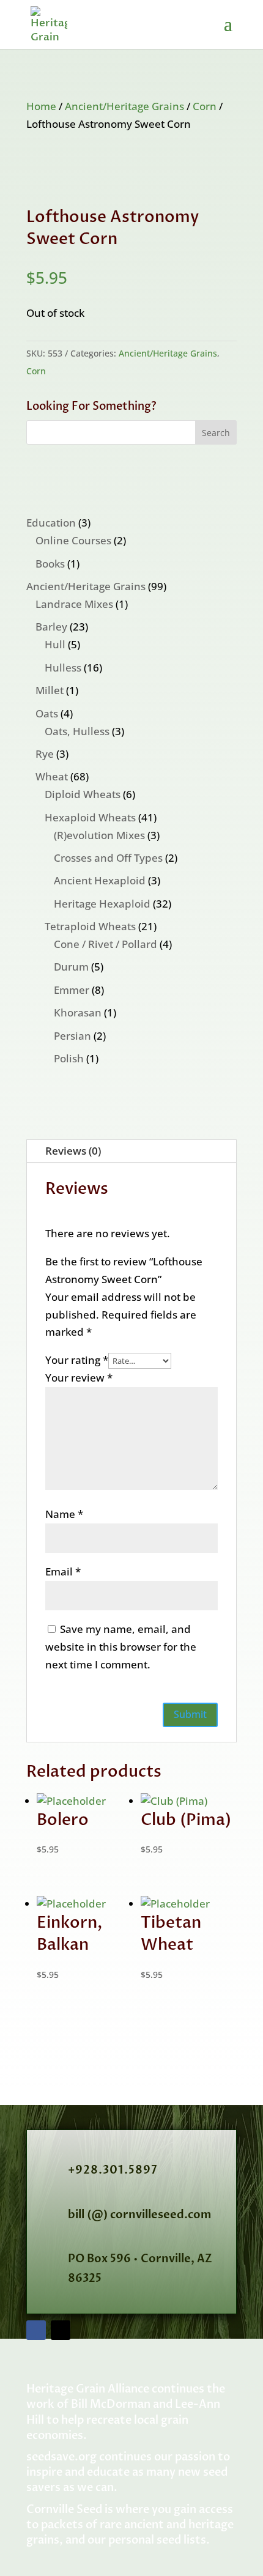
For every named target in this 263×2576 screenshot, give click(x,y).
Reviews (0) (73, 1151)
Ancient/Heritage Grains (124, 106)
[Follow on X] (61, 2330)
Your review (79, 1378)
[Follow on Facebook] (36, 2330)
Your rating (77, 1360)
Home (41, 106)
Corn (205, 106)
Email (63, 1571)
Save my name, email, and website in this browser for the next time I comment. (121, 1647)
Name (64, 1514)
